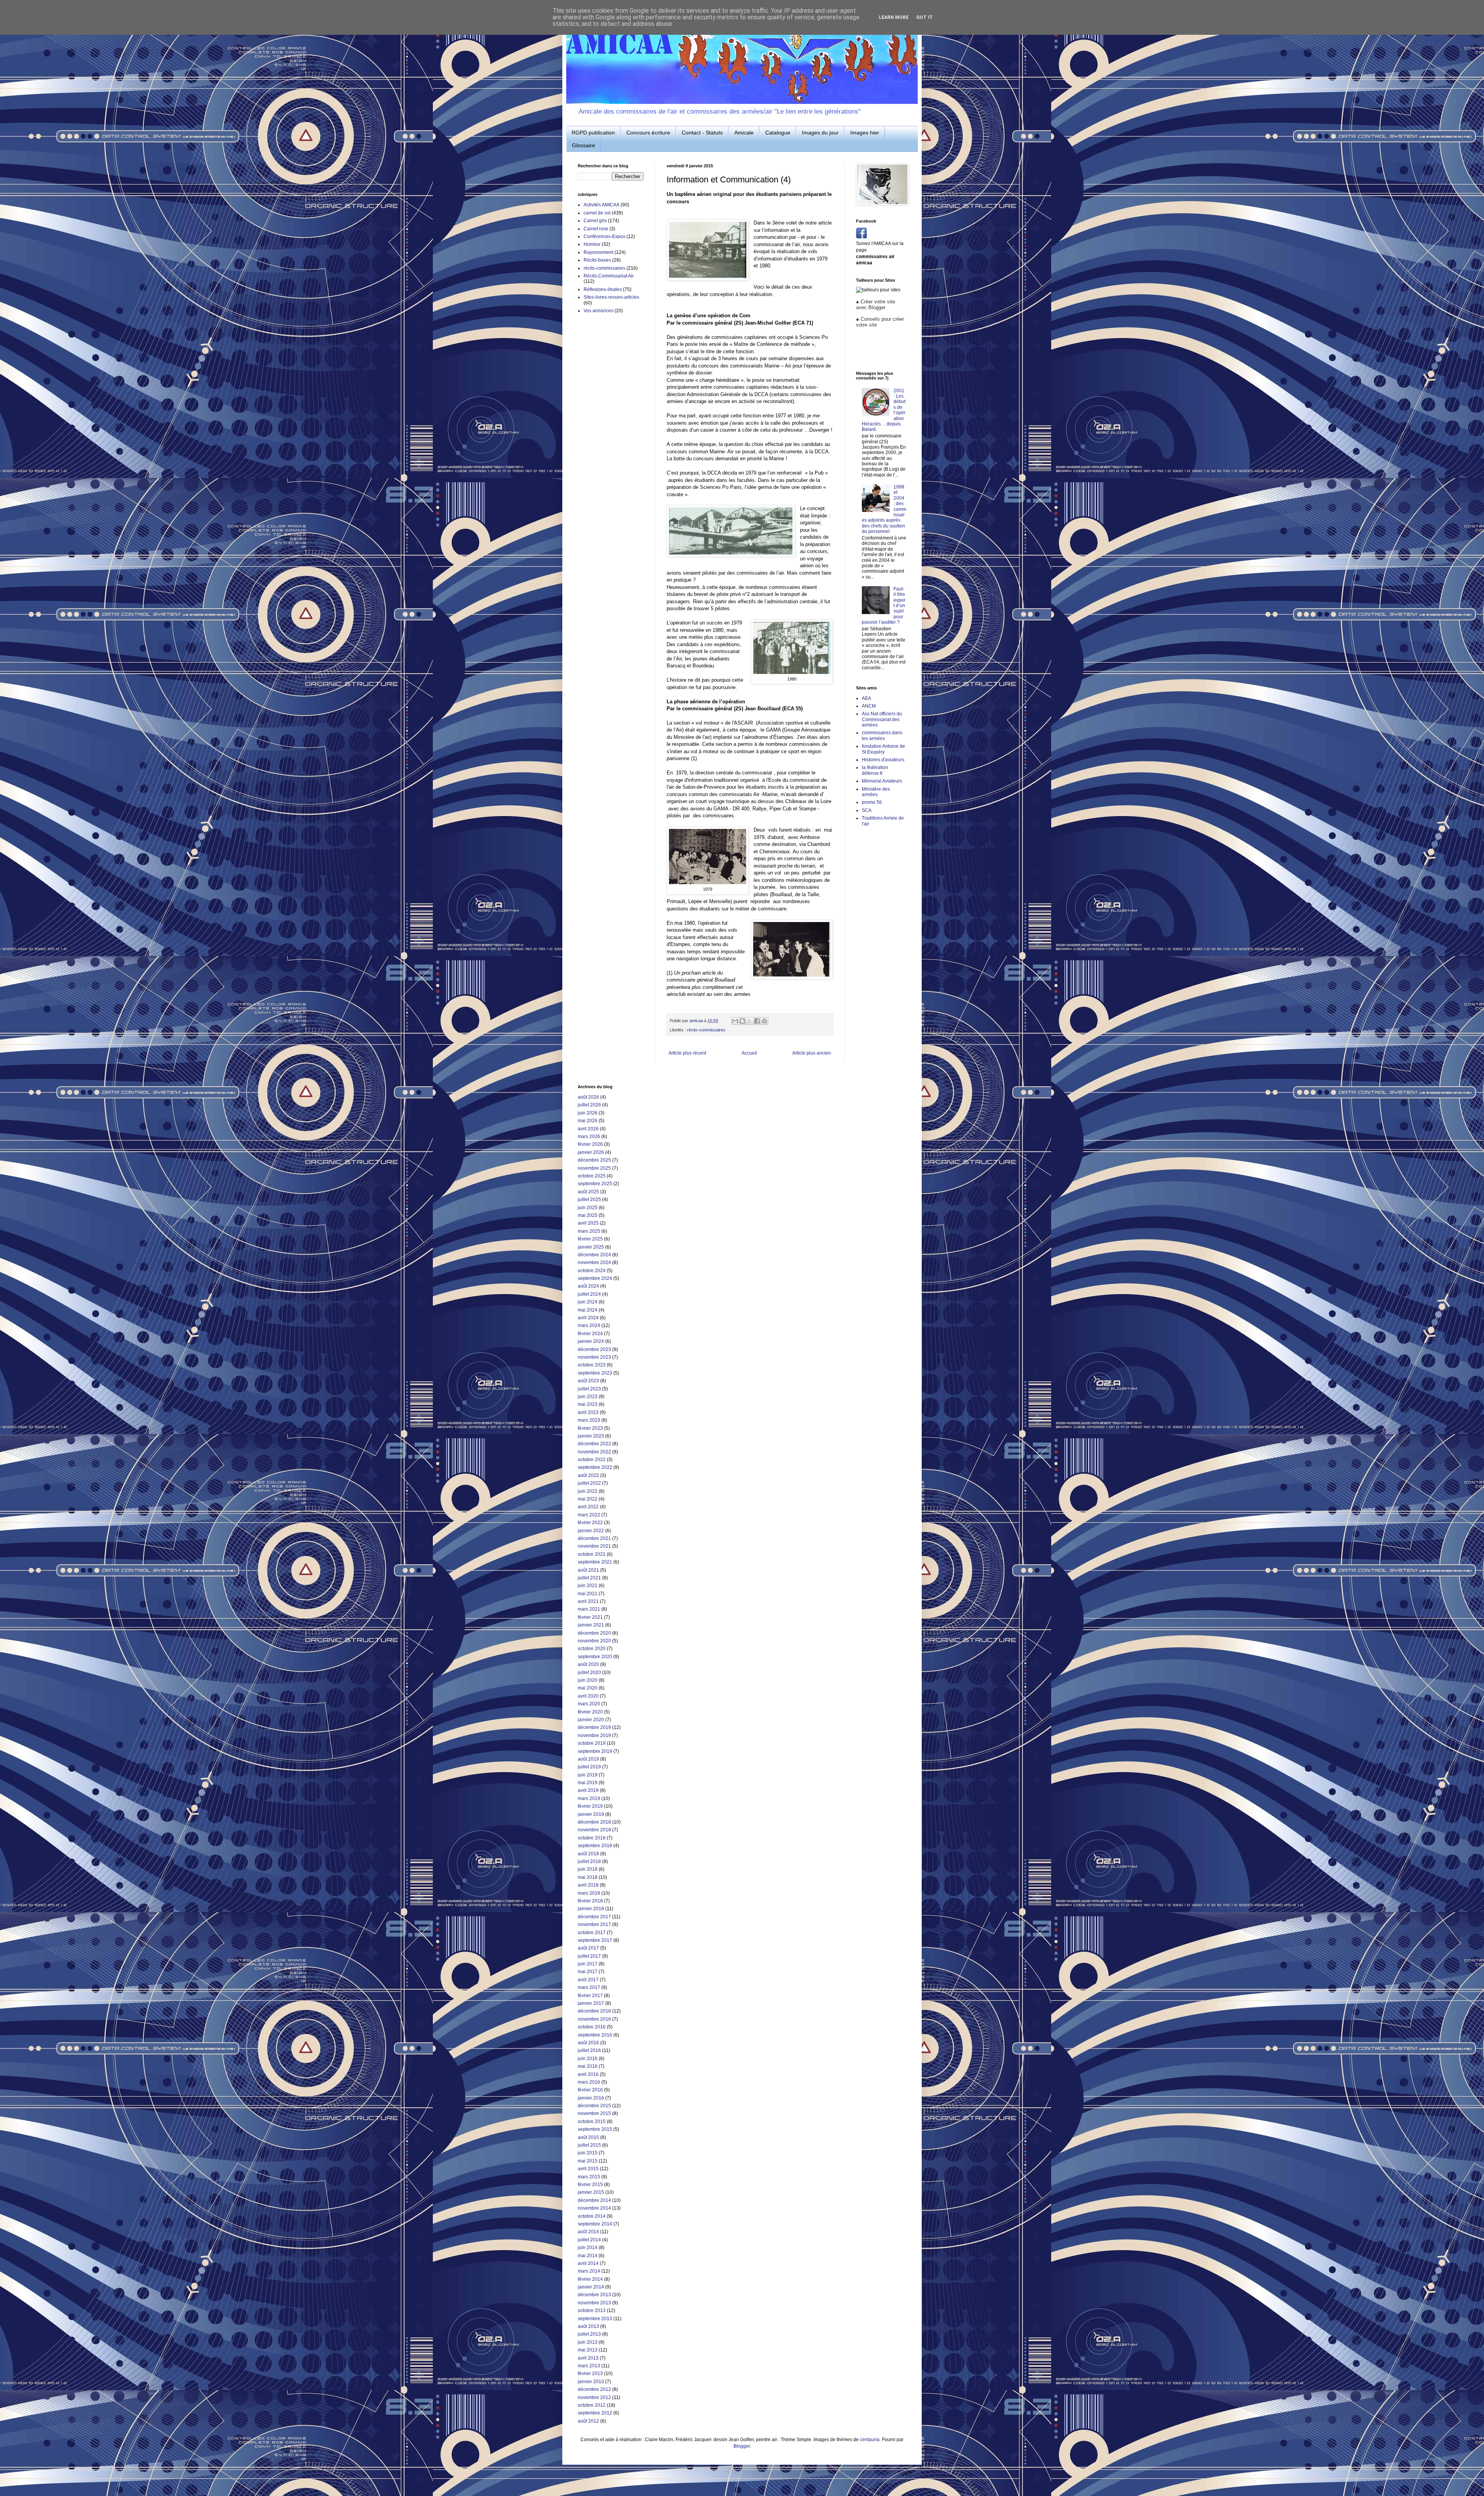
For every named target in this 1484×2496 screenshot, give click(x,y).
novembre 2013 (594, 2303)
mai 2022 (588, 1499)
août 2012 (588, 2421)
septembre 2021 (595, 1562)
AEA (866, 698)
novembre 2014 (594, 2208)
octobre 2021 (592, 1554)
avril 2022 (588, 1507)
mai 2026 (588, 1121)
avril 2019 (588, 1790)
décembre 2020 (594, 1633)
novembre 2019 (594, 1735)
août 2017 (588, 1948)
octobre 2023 (592, 1365)
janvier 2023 (591, 1436)
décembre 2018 (594, 1822)
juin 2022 (588, 1491)
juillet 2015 (589, 2145)
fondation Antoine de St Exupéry (883, 749)
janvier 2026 (591, 1152)
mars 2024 (589, 1325)
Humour (592, 244)
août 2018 (588, 1854)
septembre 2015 (595, 2129)
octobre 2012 (592, 2405)
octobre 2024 (592, 1271)
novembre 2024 (594, 1262)
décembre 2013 (594, 2295)
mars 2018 (589, 1893)
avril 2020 (588, 1696)
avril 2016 (588, 2074)
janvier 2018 (591, 1909)
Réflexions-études (603, 289)
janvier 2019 (591, 1814)
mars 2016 (589, 2082)
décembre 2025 (594, 1160)
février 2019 (590, 1806)
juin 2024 (588, 1302)
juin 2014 (588, 2248)
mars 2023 (589, 1420)
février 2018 (590, 1901)
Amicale (744, 133)
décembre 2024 (594, 1255)
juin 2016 (588, 2059)
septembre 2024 (595, 1278)
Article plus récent (687, 1053)
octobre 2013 (592, 2311)
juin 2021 (588, 1586)
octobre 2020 (592, 1649)
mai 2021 (588, 1594)
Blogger (742, 2446)
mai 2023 (588, 1404)
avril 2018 (588, 1885)
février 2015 (590, 2185)
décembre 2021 (594, 1538)
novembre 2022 (594, 1452)
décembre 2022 (594, 1444)
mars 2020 (589, 1704)
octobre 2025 (592, 1176)
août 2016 (588, 2043)
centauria (870, 2440)
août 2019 (588, 1759)
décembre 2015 (594, 2106)
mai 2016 (588, 2066)
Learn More (894, 17)
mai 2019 (588, 1783)
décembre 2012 (594, 2389)
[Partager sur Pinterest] (764, 1021)
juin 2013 (588, 2342)
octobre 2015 (592, 2122)
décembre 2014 (594, 2200)
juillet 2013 (589, 2334)
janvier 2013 (591, 2382)
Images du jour (820, 133)
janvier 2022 (591, 1531)
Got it (925, 17)
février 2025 (590, 1239)
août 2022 (588, 1475)
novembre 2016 (594, 2019)
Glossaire (584, 145)
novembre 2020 (594, 1641)
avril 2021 (588, 1601)
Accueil (749, 1053)
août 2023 (588, 1381)
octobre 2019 (592, 1743)
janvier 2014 (591, 2287)
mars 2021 (589, 1609)
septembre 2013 (595, 2319)
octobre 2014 (592, 2216)
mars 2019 (589, 1798)
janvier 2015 (591, 2192)
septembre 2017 (595, 1940)
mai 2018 (588, 1877)
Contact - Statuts (702, 133)
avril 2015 (588, 2169)
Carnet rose (596, 229)
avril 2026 (588, 1129)
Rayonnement (598, 252)
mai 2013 (588, 2350)
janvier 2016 (591, 2098)
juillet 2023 (589, 1389)
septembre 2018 (595, 1846)
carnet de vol (597, 213)
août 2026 (588, 1097)
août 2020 (588, 1664)
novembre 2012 (594, 2397)
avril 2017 (588, 1980)
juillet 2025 (589, 1200)
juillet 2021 (589, 1578)
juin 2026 (588, 1113)
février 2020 (590, 1712)
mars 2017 (589, 1987)
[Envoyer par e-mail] (735, 1021)
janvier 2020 (591, 1720)
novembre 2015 (594, 2113)
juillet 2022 (589, 1483)
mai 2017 (588, 1972)
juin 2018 (588, 1869)
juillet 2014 (589, 2240)
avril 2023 (588, 1412)
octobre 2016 (592, 2027)
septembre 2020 (595, 1657)
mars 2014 (589, 2271)
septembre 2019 (595, 1751)
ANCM (869, 706)
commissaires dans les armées (882, 735)
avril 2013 (588, 2358)
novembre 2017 (594, 1924)
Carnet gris (595, 221)
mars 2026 (589, 1137)
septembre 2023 (595, 1373)
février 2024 (590, 1334)
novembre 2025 (594, 1168)
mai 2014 (588, 2256)
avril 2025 (588, 1223)
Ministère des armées (876, 792)
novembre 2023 (594, 1357)
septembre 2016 (595, 2035)
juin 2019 (588, 1775)
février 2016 (590, 2090)
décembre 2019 (594, 1727)
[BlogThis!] (742, 1021)
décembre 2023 (594, 1349)
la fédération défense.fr (875, 770)
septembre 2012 (595, 2413)
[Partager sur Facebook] (757, 1021)
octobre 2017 (592, 1933)
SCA (867, 810)
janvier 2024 (591, 1341)
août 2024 (588, 1286)
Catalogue (778, 133)
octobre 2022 (592, 1460)
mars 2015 (589, 2177)
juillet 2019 (589, 1767)
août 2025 (588, 1192)
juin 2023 (588, 1397)
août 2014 (588, 2232)
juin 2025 (588, 1208)
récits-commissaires (706, 1030)
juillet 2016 (589, 2050)
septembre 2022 (595, 1467)
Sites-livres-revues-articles (611, 297)
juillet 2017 (589, 1956)
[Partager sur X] (750, 1021)
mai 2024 (588, 1310)
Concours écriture (648, 133)
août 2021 (588, 1570)
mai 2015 (588, 2161)
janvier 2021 (591, 1625)
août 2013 (588, 2326)
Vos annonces (598, 311)
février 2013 (590, 2373)
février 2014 (590, 2279)
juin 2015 (588, 2153)
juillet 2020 (589, 1673)
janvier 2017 (591, 2003)
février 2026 (590, 1144)
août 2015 (588, 2137)
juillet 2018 (589, 1861)
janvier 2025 (591, 1247)
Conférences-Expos (604, 236)
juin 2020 (588, 1680)
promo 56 (872, 802)
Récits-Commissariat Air (609, 276)
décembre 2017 (594, 1917)
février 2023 (590, 1428)
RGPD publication (593, 133)
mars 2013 (589, 2366)
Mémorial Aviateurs (882, 781)
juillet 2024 (589, 1294)
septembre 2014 (595, 2224)
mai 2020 (588, 1688)
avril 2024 (588, 1318)
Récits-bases (597, 260)
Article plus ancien (812, 1053)
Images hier (865, 133)
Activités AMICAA (602, 205)
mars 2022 (589, 1515)
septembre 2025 (595, 1184)
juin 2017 (588, 1964)
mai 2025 (588, 1215)
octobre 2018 (592, 1838)
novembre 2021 (594, 1546)
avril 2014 (588, 2263)
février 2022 (590, 1523)
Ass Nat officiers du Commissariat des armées (882, 719)
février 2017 (590, 1996)
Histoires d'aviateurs (883, 760)
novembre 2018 (594, 1830)
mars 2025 (589, 1231)
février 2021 (590, 1617)
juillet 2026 (589, 1105)
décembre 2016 (594, 2011)
